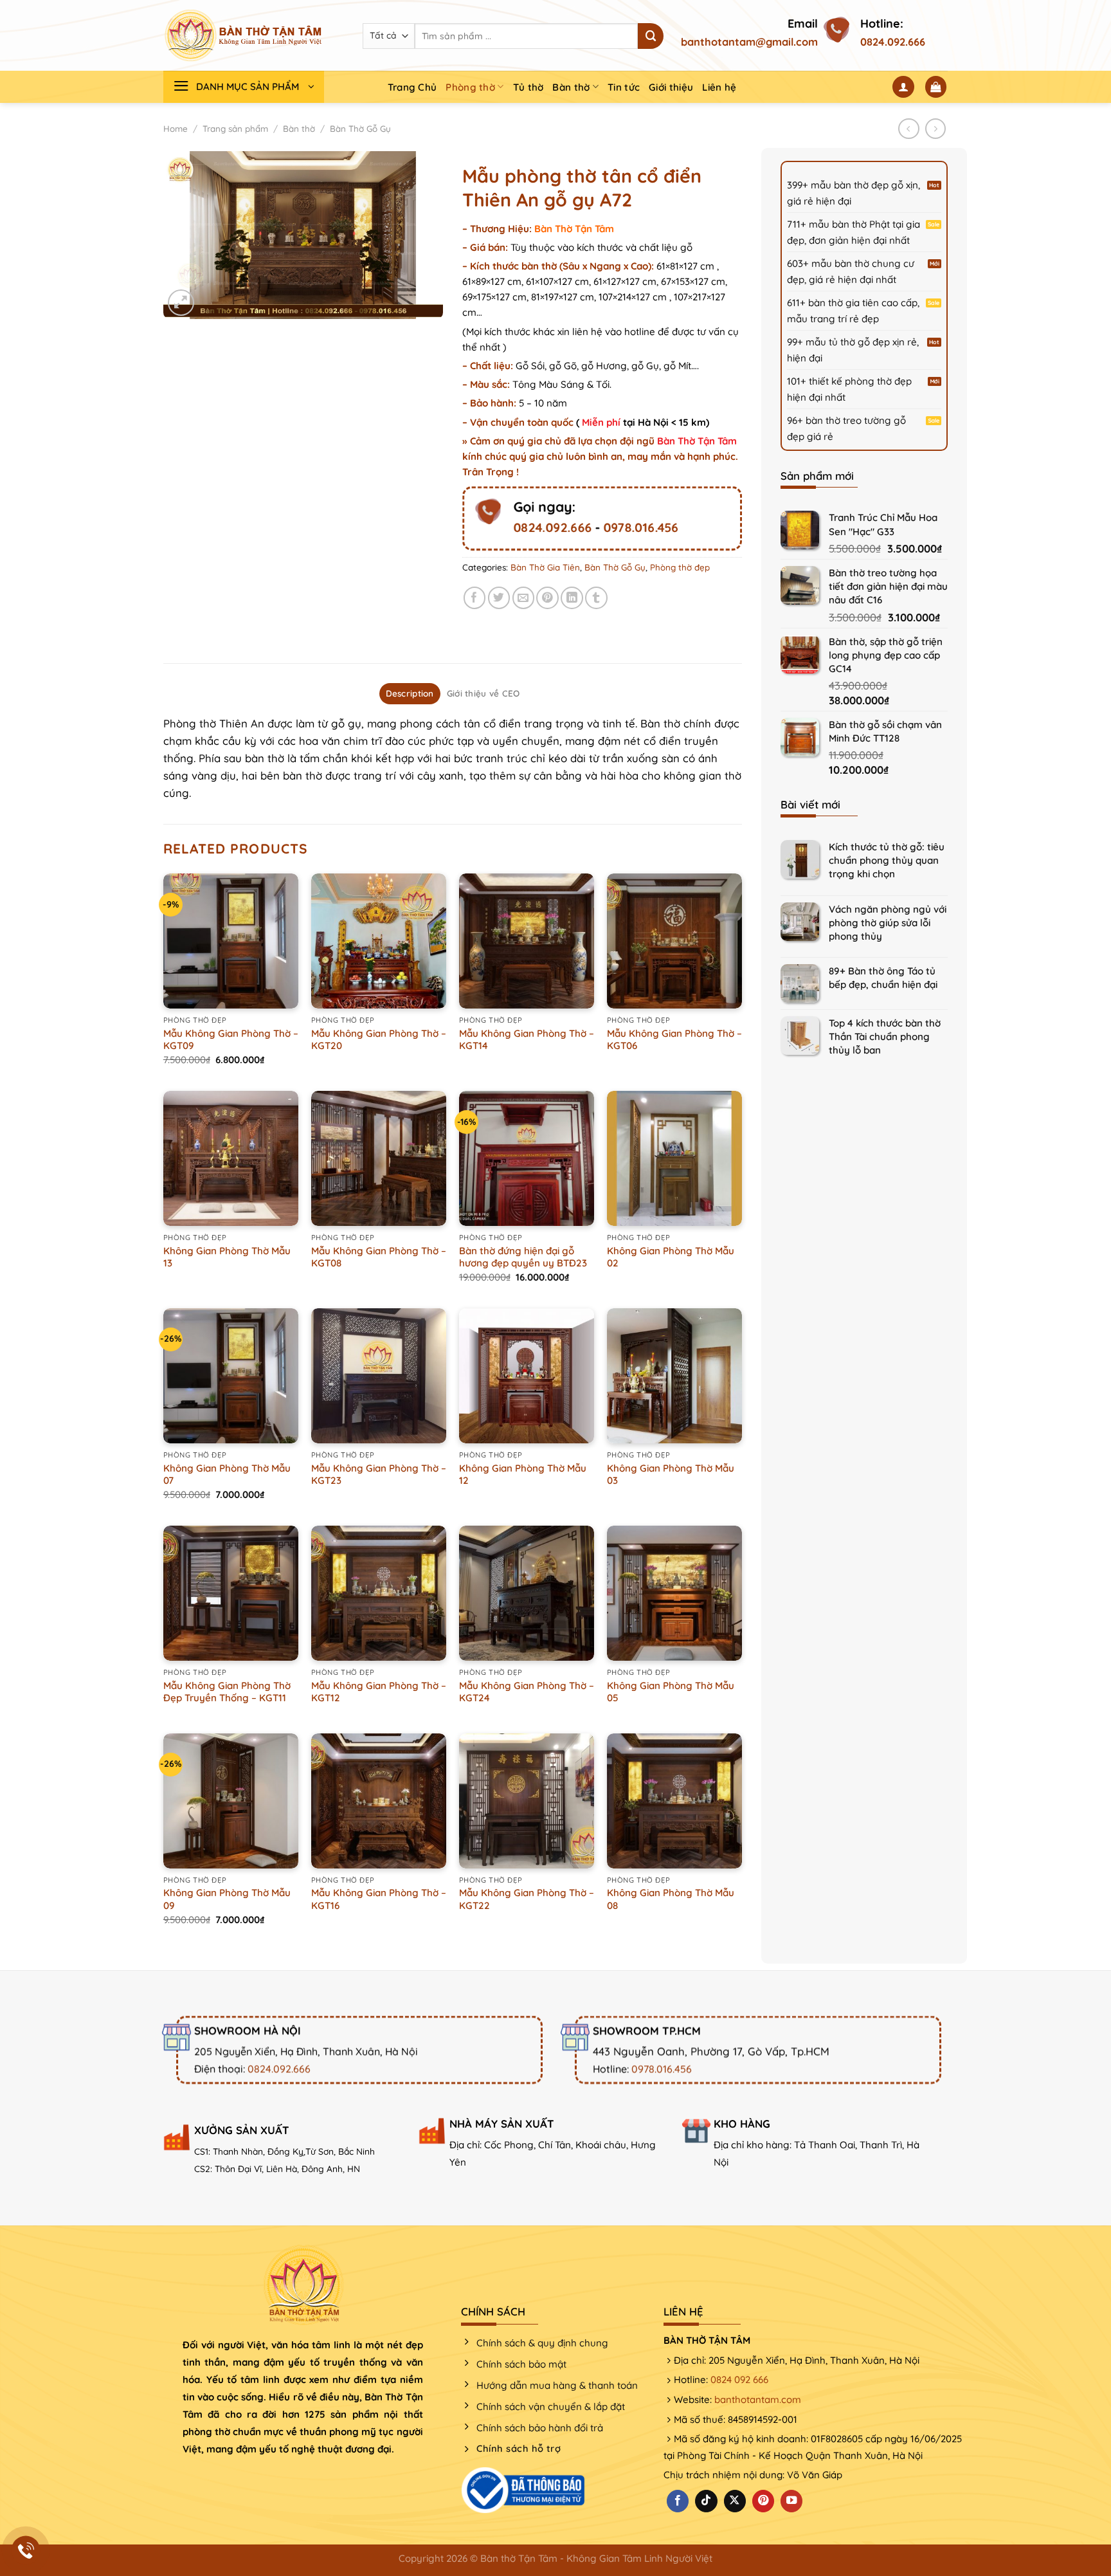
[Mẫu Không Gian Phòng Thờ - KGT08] (379, 1158)
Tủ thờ (528, 87)
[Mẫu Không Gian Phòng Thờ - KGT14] (527, 941)
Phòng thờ (470, 87)
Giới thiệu (671, 87)
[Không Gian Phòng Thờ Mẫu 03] (674, 1376)
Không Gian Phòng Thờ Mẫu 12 (523, 1475)
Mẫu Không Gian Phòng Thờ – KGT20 (379, 1040)
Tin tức (624, 87)
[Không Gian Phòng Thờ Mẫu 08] (674, 1801)
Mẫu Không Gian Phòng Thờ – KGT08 (379, 1257)
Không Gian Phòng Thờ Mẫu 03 (671, 1475)
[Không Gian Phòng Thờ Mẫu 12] (527, 1376)
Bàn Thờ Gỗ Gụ (360, 129)
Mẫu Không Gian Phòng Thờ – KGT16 (379, 1899)
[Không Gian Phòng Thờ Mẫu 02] (674, 1158)
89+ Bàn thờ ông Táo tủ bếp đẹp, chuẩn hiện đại (883, 978)
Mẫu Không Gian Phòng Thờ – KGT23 (379, 1475)
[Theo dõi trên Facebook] (678, 2501)
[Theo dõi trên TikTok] (706, 2501)
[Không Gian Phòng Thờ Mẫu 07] (231, 1376)
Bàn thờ (571, 87)
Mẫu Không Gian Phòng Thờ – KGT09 (231, 1040)
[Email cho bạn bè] (524, 598)
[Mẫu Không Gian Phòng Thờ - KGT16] (379, 1801)
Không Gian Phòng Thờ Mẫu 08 (671, 1899)
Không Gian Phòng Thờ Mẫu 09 (227, 1899)
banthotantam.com (758, 2399)
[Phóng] (181, 303)
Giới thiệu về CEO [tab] (483, 693)
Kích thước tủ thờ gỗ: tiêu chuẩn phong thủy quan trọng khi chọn (887, 860)
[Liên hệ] (26, 2551)
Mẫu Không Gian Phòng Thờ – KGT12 (379, 1692)
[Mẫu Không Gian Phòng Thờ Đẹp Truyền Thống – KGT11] (231, 1593)
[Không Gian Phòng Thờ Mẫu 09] (231, 1801)
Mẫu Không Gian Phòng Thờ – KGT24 (527, 1692)
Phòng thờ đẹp (680, 567)
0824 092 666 (739, 2380)
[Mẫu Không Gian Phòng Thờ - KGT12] (379, 1593)
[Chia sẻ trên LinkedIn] (572, 598)
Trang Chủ (412, 87)
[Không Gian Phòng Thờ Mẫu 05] (674, 1593)
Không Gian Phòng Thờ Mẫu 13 (227, 1257)
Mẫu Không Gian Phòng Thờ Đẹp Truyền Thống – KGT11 (227, 1692)
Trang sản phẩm (235, 129)
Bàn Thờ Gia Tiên (545, 567)
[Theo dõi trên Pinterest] (763, 2501)
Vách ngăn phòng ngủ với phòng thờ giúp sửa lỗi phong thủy (888, 923)
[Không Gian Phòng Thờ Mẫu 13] (231, 1158)
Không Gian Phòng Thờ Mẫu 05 (671, 1692)
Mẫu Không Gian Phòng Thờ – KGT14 (527, 1040)
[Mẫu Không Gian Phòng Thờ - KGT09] (231, 941)
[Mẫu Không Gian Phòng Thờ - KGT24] (527, 1593)
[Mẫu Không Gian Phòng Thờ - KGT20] (379, 941)
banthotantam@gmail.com (749, 42)
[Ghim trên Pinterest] (547, 598)
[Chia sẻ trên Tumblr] (596, 598)
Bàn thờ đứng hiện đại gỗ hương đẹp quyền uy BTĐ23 (523, 1257)
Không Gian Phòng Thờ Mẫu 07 (227, 1475)
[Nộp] (651, 36)
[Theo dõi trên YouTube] (791, 2501)
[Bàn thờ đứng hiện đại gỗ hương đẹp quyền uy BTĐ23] (527, 1158)
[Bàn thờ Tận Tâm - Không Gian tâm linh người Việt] (244, 35)
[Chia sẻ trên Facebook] (475, 598)
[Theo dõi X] (735, 2501)
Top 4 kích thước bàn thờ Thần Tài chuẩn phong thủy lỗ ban (885, 1037)
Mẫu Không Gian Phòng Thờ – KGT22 (527, 1899)
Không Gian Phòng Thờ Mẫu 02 (671, 1257)
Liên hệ (719, 87)
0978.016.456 (641, 527)
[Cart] (936, 87)
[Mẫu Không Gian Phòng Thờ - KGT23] (379, 1376)
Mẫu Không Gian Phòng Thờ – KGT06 (674, 1040)
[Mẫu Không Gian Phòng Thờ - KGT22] (527, 1801)
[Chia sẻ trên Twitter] (499, 598)
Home (176, 129)
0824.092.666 (893, 42)
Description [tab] (410, 693)
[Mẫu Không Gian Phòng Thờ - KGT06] (674, 941)
